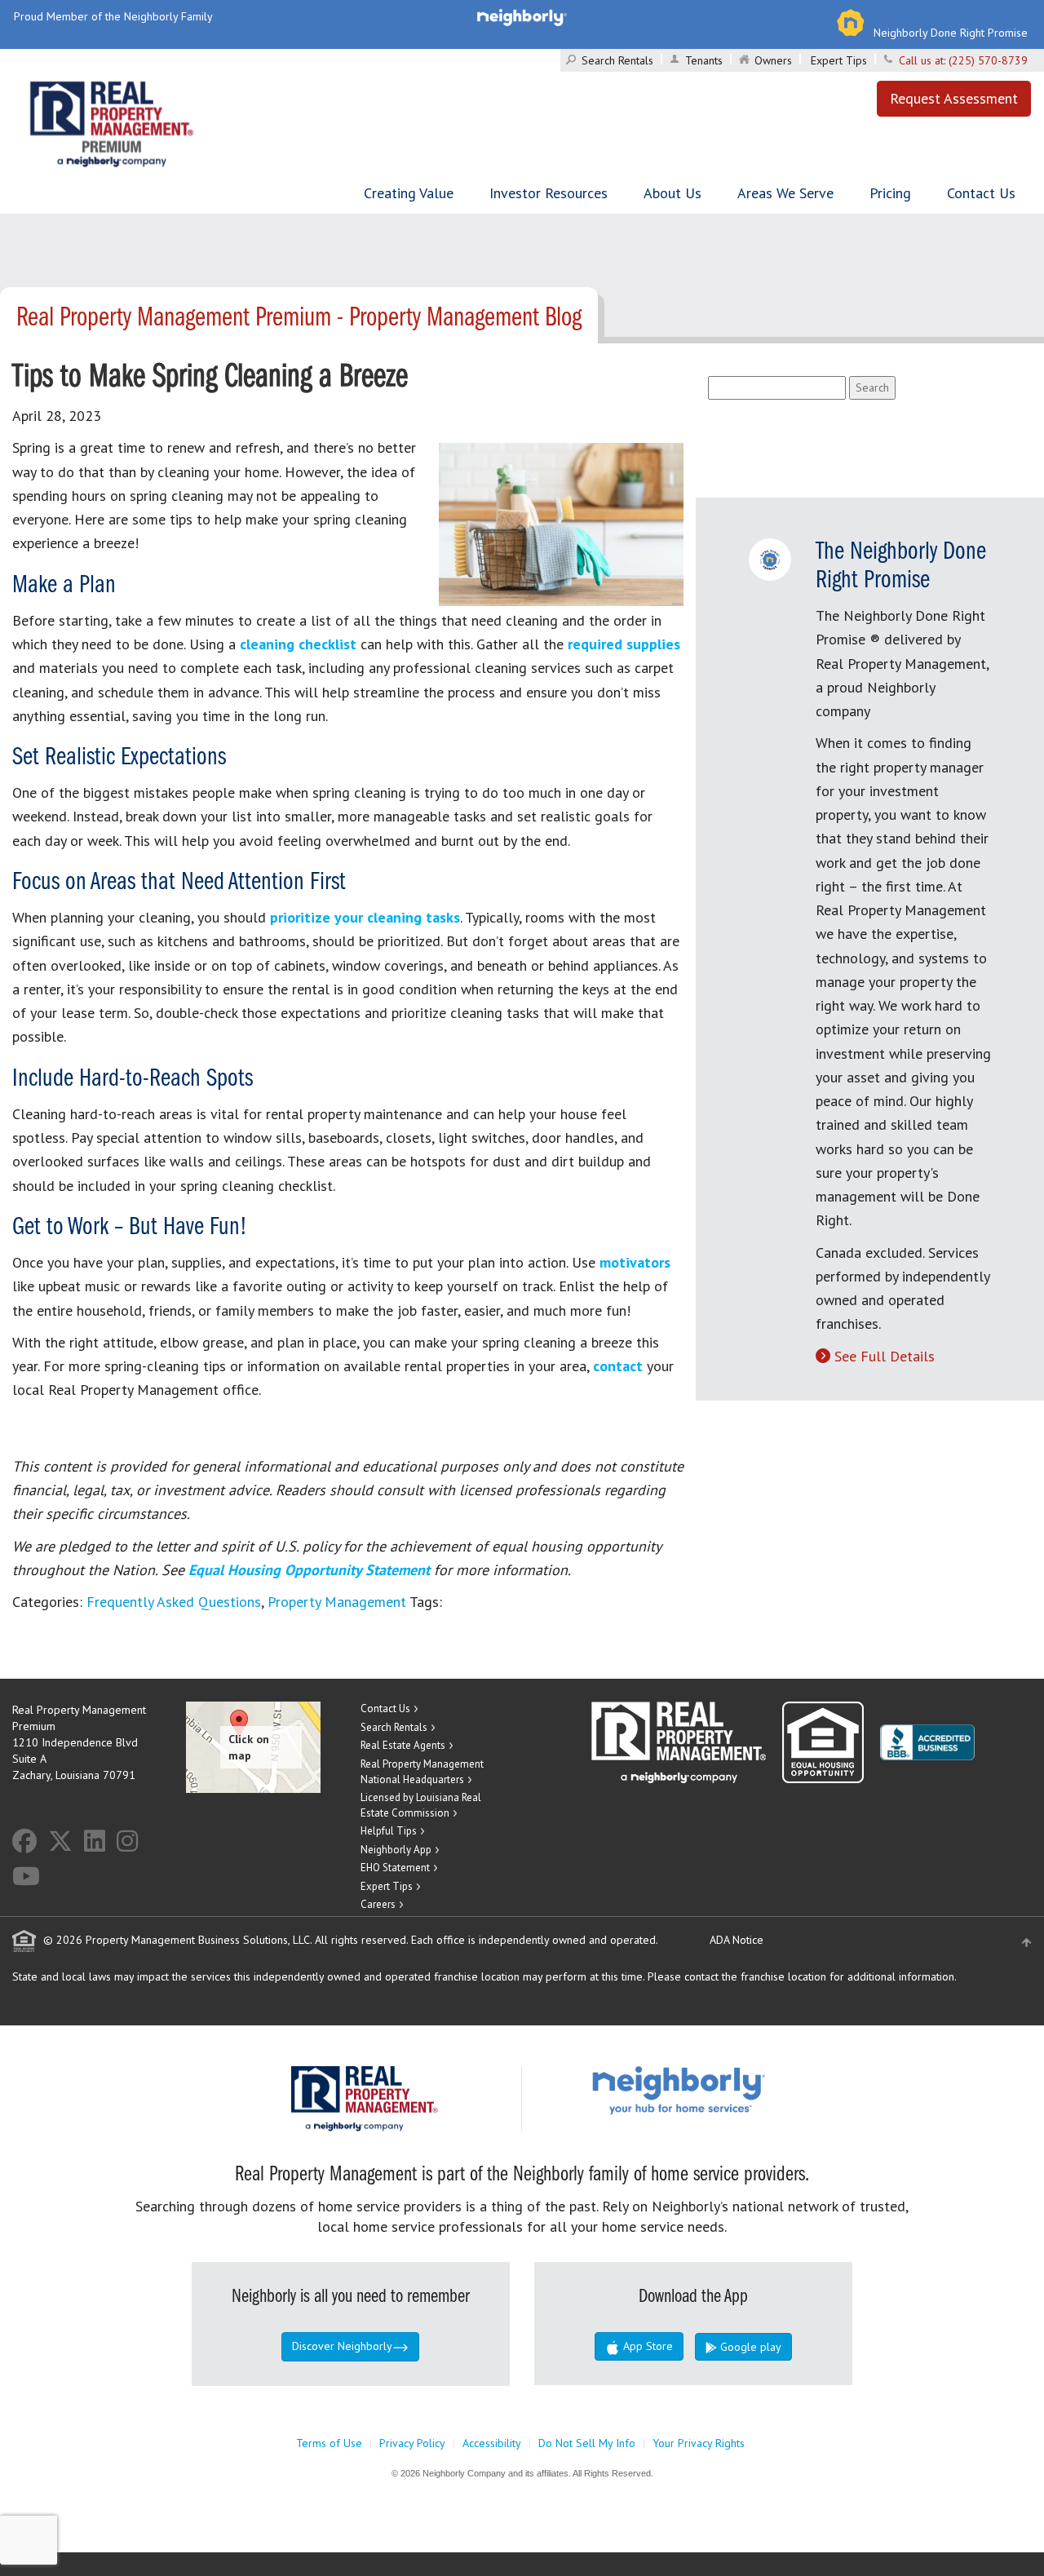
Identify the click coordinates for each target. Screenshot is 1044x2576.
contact (618, 1366)
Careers (378, 1904)
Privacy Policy (412, 2443)
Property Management (337, 1602)
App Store (646, 2346)
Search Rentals (617, 60)
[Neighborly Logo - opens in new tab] (728, 2090)
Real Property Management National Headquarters (422, 1772)
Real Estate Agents (403, 1745)
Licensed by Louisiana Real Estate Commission (421, 1805)
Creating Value (409, 193)
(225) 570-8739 (988, 60)
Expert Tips (839, 60)
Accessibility (492, 2443)
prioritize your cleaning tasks (365, 917)
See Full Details (885, 1356)
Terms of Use (329, 2443)
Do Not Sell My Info (587, 2443)
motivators (635, 1262)
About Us (672, 193)
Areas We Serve (785, 193)
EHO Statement (395, 1868)
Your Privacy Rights (699, 2443)
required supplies (624, 644)
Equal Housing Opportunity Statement (311, 1570)
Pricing (890, 193)
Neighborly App (396, 1850)
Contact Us (981, 193)
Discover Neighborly (342, 2346)
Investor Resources (549, 193)
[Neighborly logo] (522, 16)
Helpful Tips (389, 1831)
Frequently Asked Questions (174, 1602)
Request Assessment (954, 98)
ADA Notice (737, 1940)
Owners (773, 60)
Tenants (704, 60)
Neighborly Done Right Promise (951, 33)
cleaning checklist (298, 644)
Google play (749, 2347)
